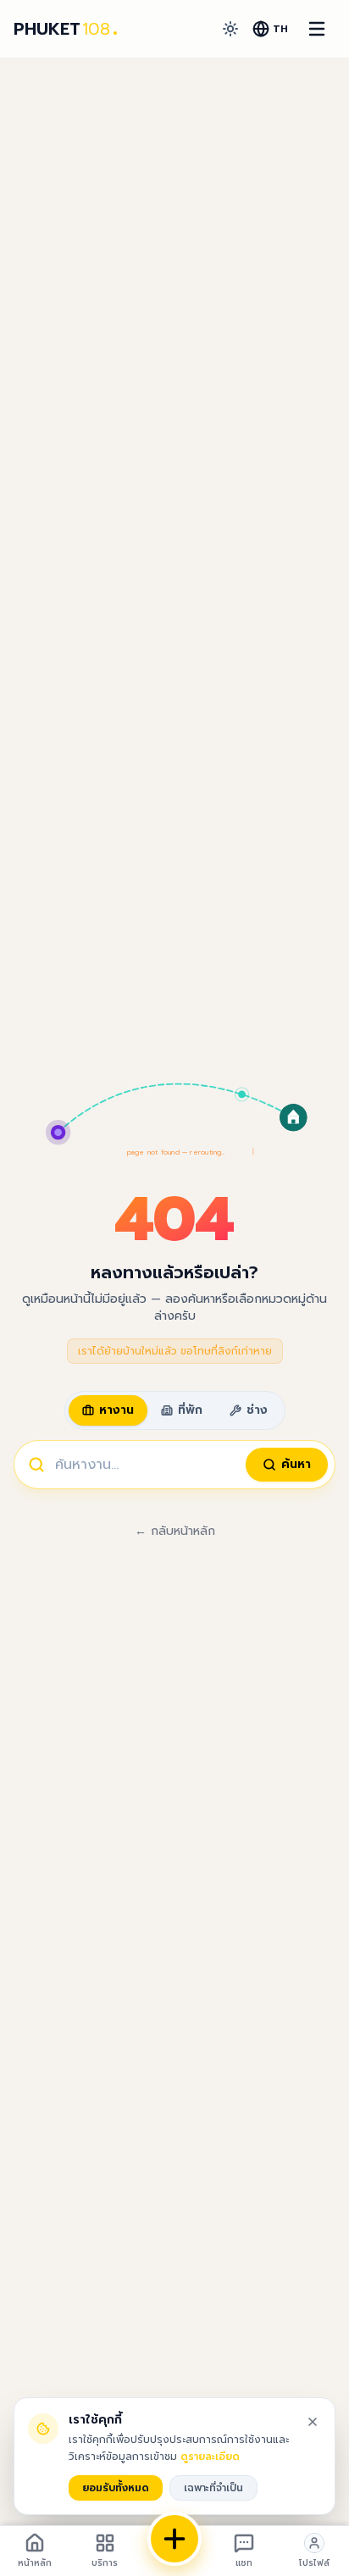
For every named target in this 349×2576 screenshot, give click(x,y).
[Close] (313, 2422)
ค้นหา (296, 1464)
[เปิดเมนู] (317, 29)
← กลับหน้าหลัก (175, 1532)
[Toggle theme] (230, 29)
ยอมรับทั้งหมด (116, 2488)
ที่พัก (190, 1410)
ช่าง (257, 1410)
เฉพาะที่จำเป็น (213, 2488)
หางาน (116, 1410)
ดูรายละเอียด (210, 2457)
